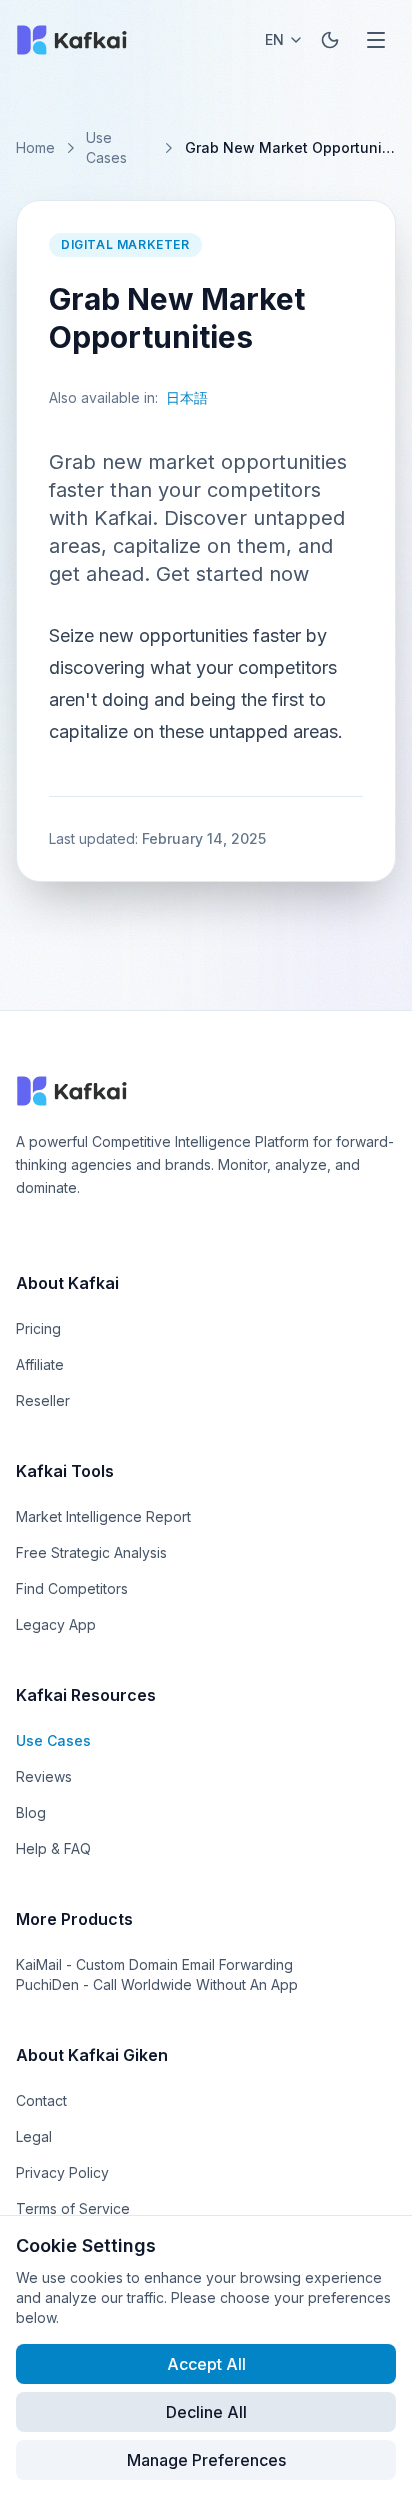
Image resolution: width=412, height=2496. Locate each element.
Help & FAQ (53, 1848)
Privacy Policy (62, 2172)
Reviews (44, 1776)
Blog (31, 1812)
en (274, 39)
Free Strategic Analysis (91, 1552)
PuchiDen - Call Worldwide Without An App (157, 1984)
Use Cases (106, 147)
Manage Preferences (206, 2460)
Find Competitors (72, 1588)
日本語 (187, 397)
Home (35, 147)
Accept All (206, 2364)
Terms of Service (73, 2208)
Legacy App (56, 1624)
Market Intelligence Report (103, 1516)
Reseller (43, 1400)
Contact (41, 2100)
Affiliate (40, 1364)
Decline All (206, 2412)
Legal (34, 2136)
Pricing (38, 1328)
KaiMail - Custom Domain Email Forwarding (154, 1964)
